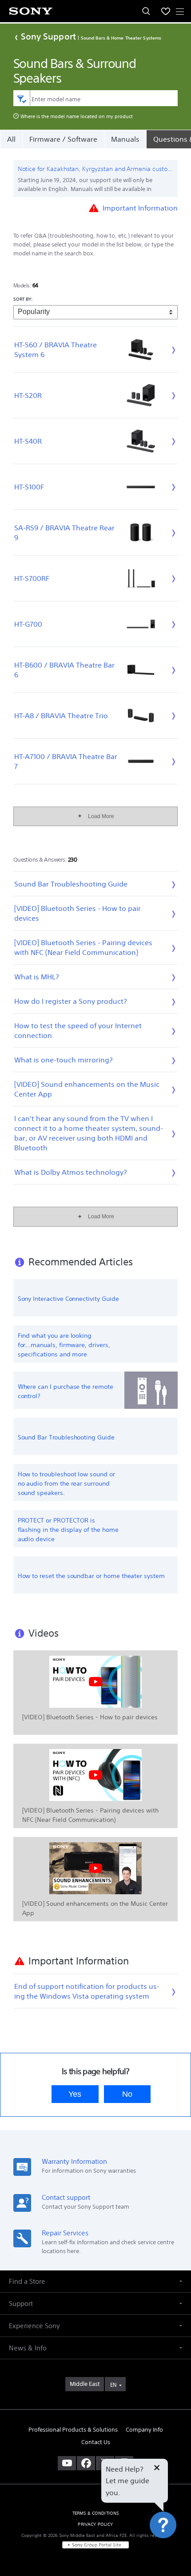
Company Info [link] (144, 2430)
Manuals (125, 139)
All (11, 139)
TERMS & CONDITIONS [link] (96, 2513)
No (127, 2094)
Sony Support (48, 36)
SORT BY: (23, 299)
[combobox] (96, 98)
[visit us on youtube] (67, 2463)
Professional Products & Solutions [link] (73, 2430)
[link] (85, 2384)
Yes (75, 2094)
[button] (173, 2547)
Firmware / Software (63, 139)
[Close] (157, 2469)
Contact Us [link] (96, 2442)
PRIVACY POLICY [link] (95, 2524)
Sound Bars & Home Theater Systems (121, 38)
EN (113, 2385)
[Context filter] (22, 98)
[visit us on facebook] (86, 2463)
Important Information (140, 207)
